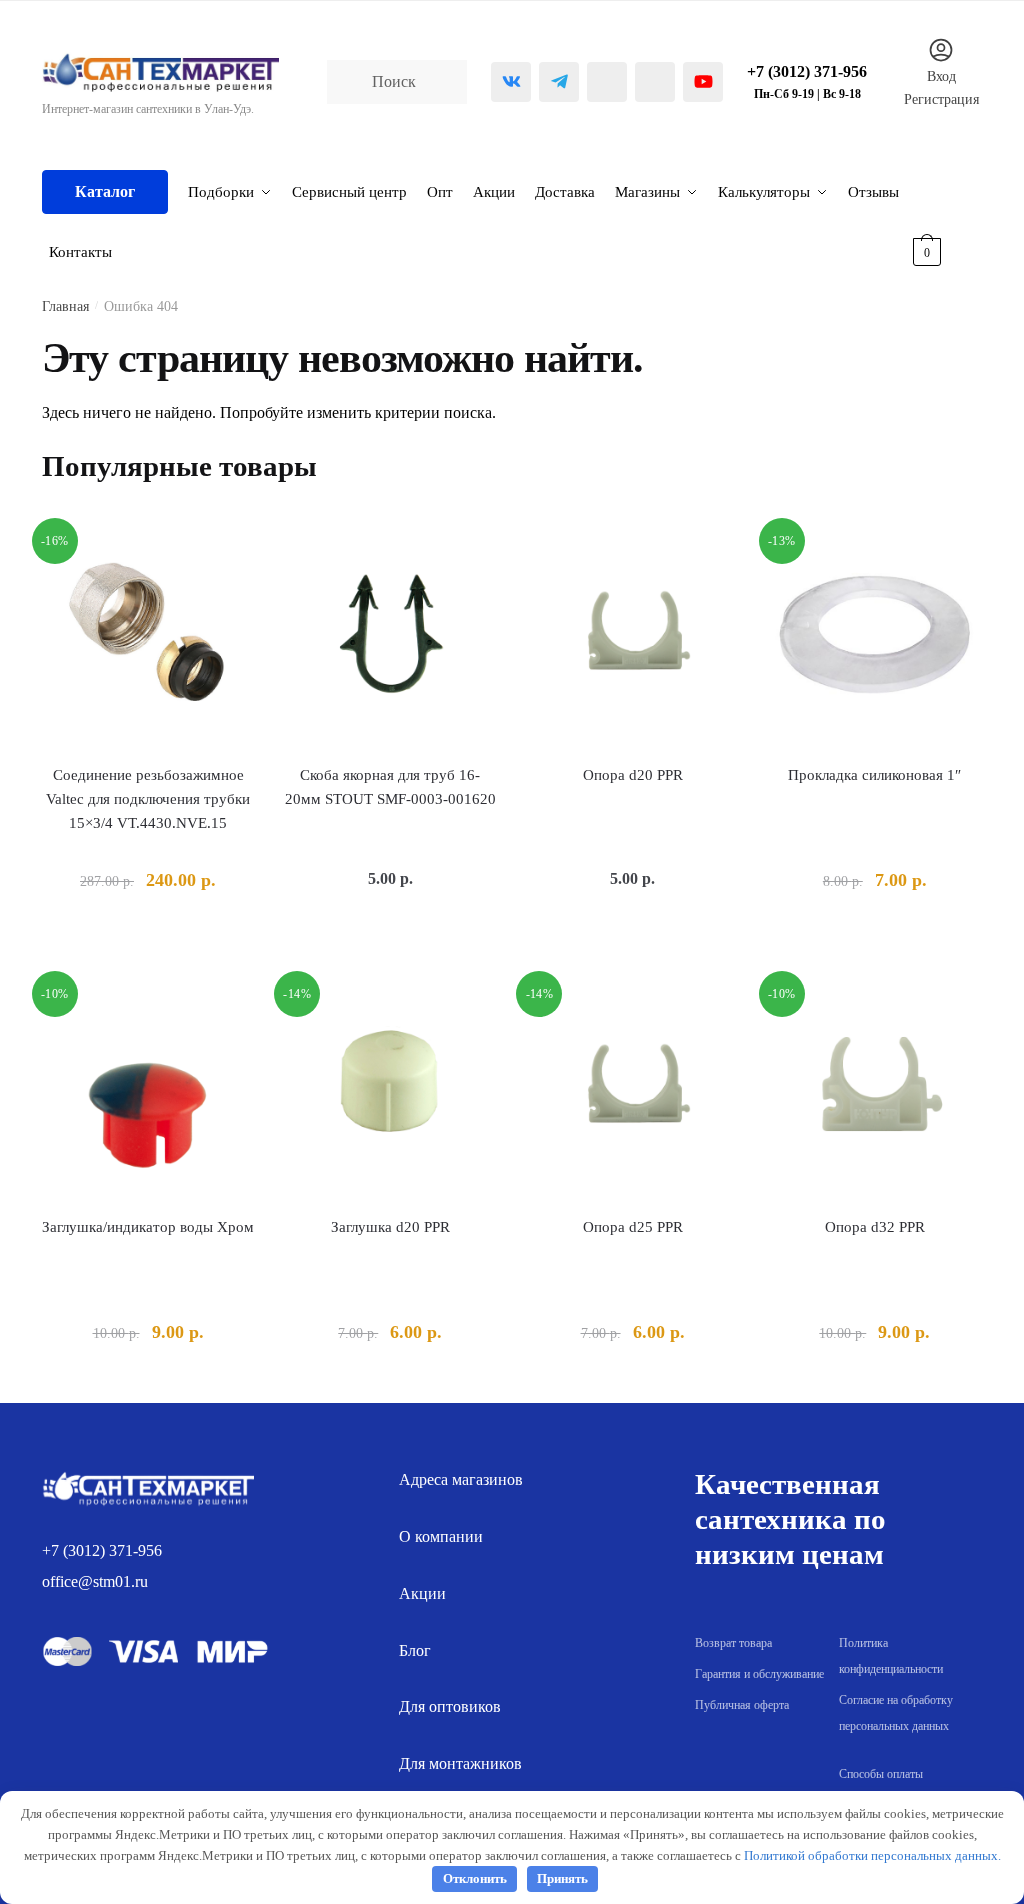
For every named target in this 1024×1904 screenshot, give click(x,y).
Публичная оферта (742, 1705)
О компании (441, 1536)
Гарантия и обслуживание (759, 1674)
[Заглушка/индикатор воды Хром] (148, 1087)
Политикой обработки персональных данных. (872, 1855)
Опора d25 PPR (633, 1227)
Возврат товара (733, 1643)
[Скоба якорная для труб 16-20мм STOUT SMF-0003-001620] (390, 634)
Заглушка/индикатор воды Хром (148, 1227)
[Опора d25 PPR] (632, 1087)
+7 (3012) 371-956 (102, 1550)
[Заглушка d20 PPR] (390, 1087)
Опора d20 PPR (633, 775)
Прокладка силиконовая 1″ (874, 775)
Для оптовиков (450, 1706)
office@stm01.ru (95, 1581)
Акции (422, 1593)
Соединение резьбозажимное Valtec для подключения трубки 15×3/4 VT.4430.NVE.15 (148, 799)
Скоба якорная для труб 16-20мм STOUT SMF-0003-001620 (390, 787)
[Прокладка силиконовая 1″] (875, 634)
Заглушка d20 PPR (390, 1227)
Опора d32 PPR (875, 1227)
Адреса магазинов (461, 1479)
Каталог (105, 191)
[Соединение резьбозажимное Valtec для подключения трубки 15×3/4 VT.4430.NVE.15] (148, 634)
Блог (415, 1650)
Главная (65, 306)
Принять (562, 1878)
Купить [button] (148, 926)
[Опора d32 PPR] (875, 1087)
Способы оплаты (881, 1774)
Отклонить (475, 1878)
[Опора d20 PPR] (632, 634)
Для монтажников (460, 1763)
